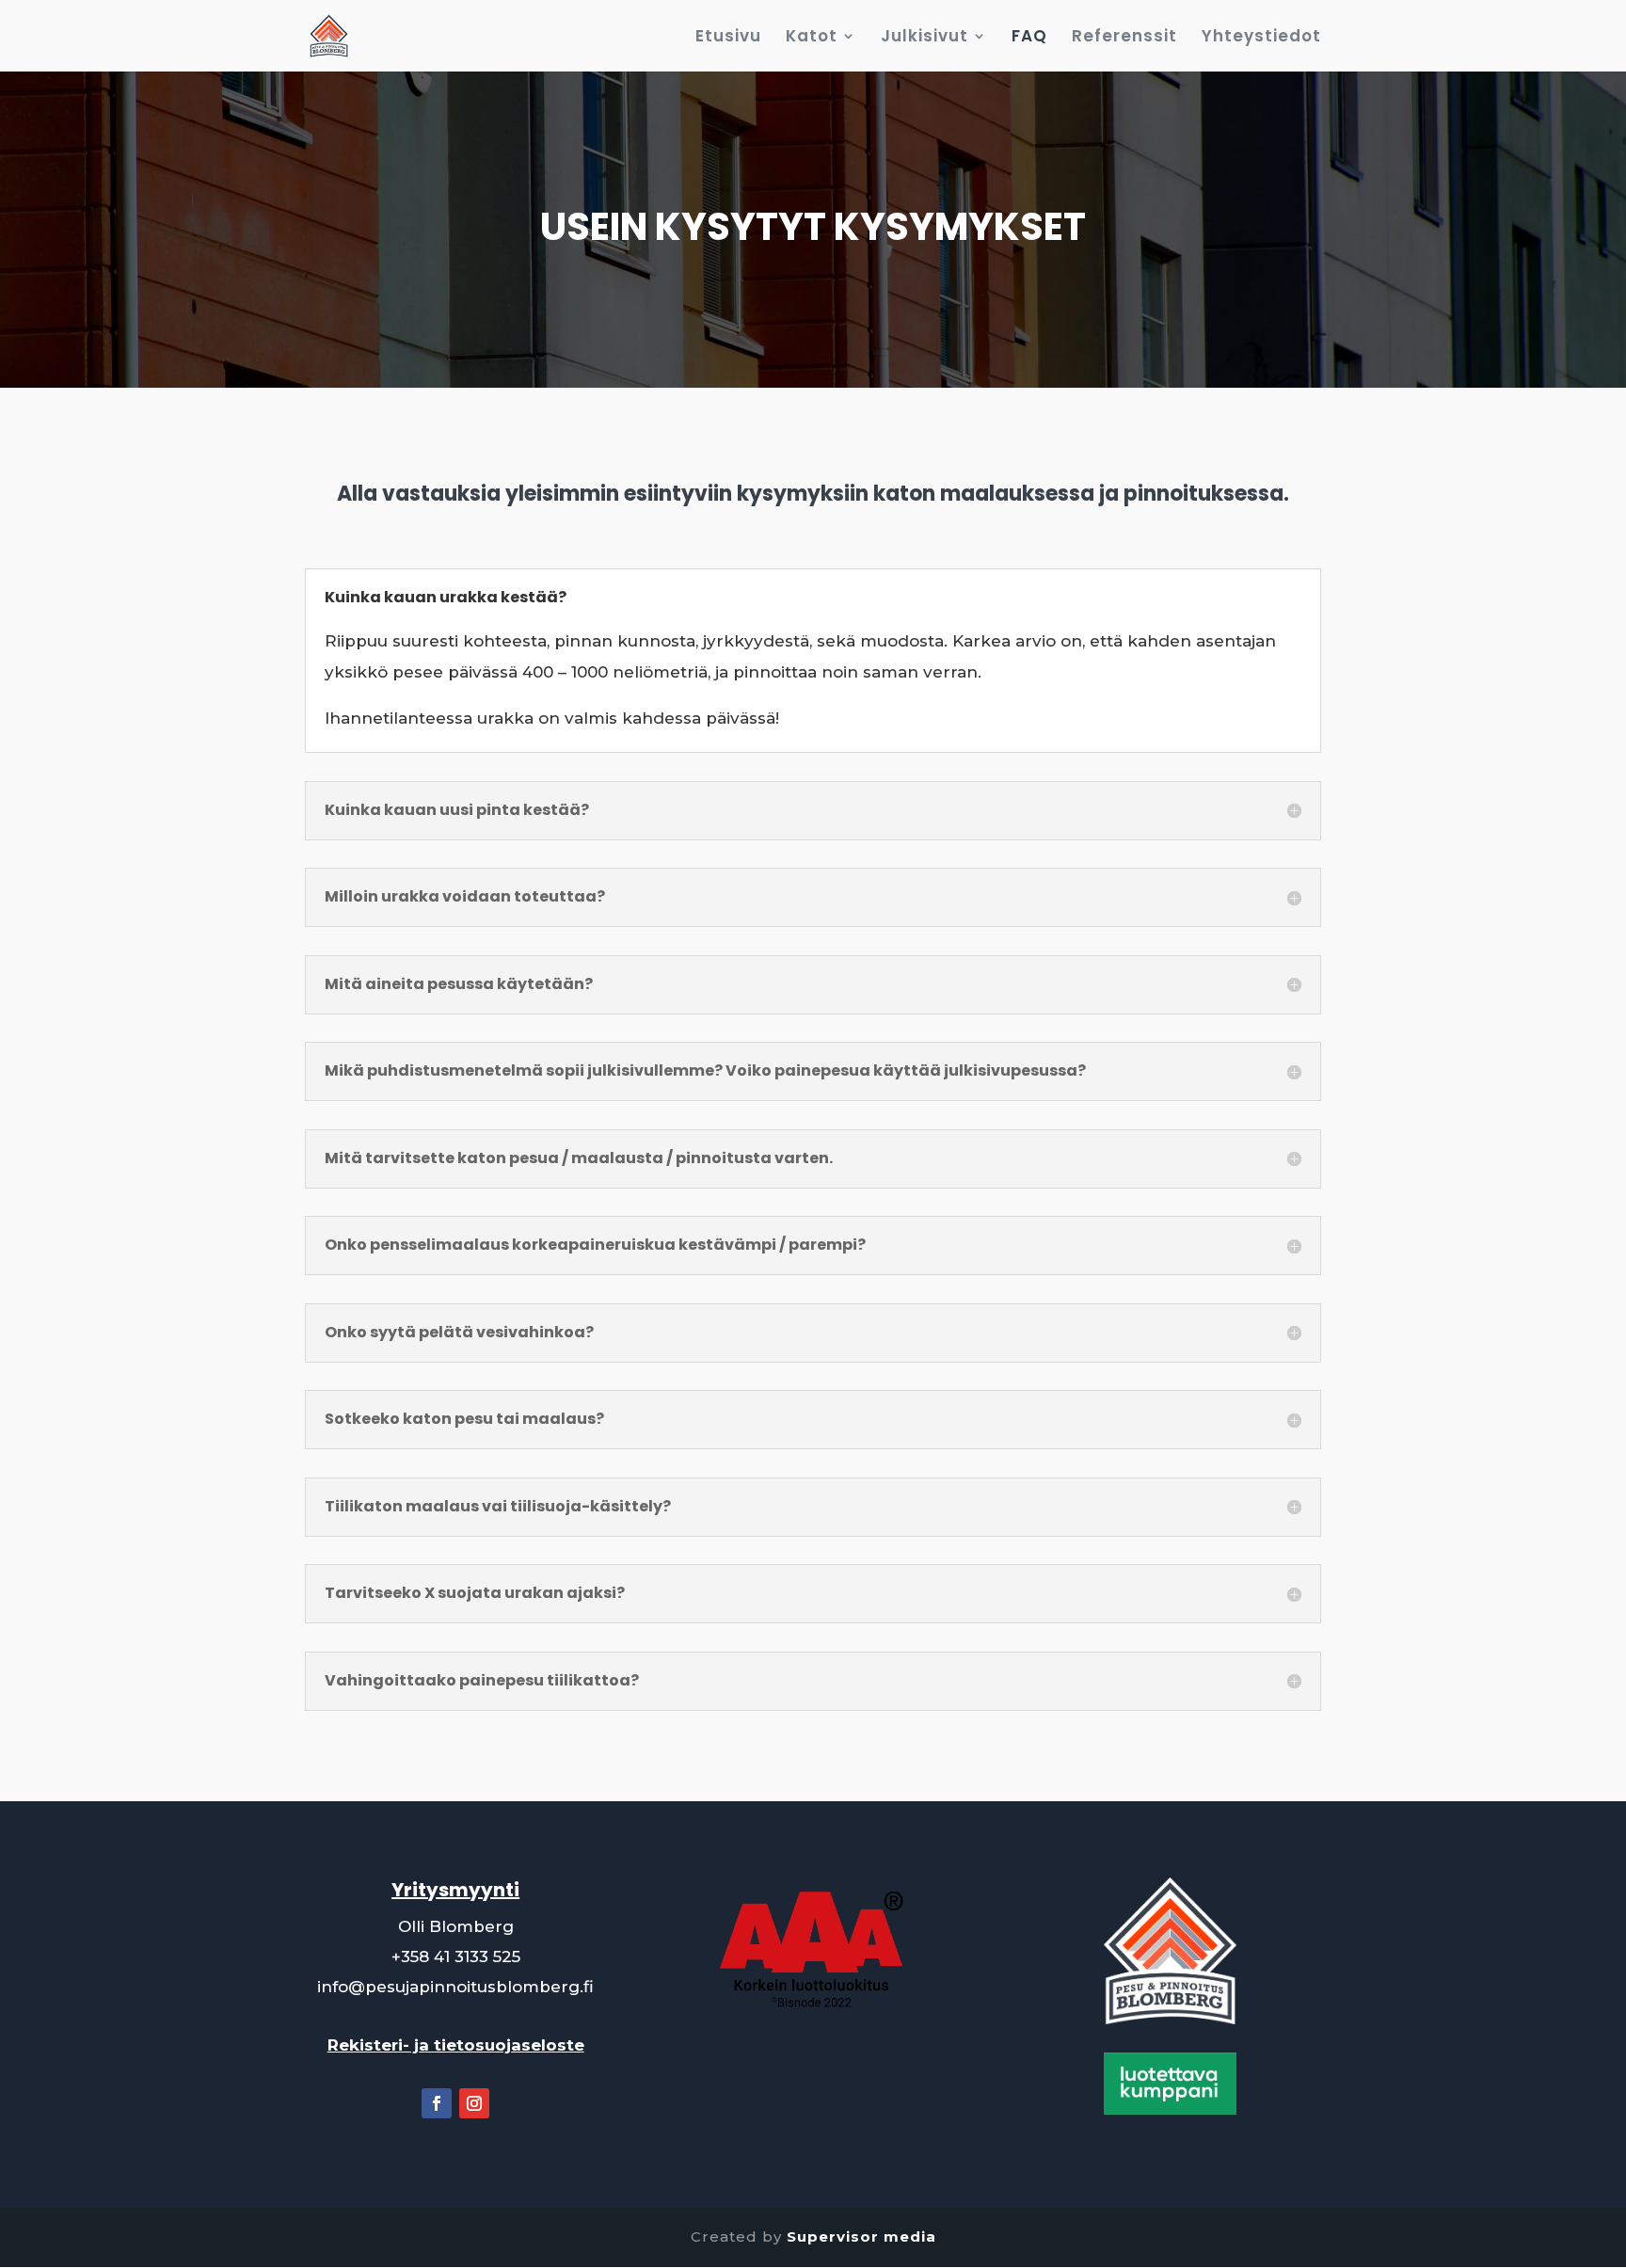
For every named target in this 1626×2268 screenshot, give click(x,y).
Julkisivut (925, 38)
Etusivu (728, 38)
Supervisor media (861, 2236)
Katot (812, 38)
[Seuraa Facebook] (437, 2103)
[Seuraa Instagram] (474, 2103)
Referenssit (1124, 38)
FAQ (1029, 38)
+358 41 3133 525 (456, 1957)
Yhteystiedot (1261, 38)
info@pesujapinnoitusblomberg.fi (455, 1987)
